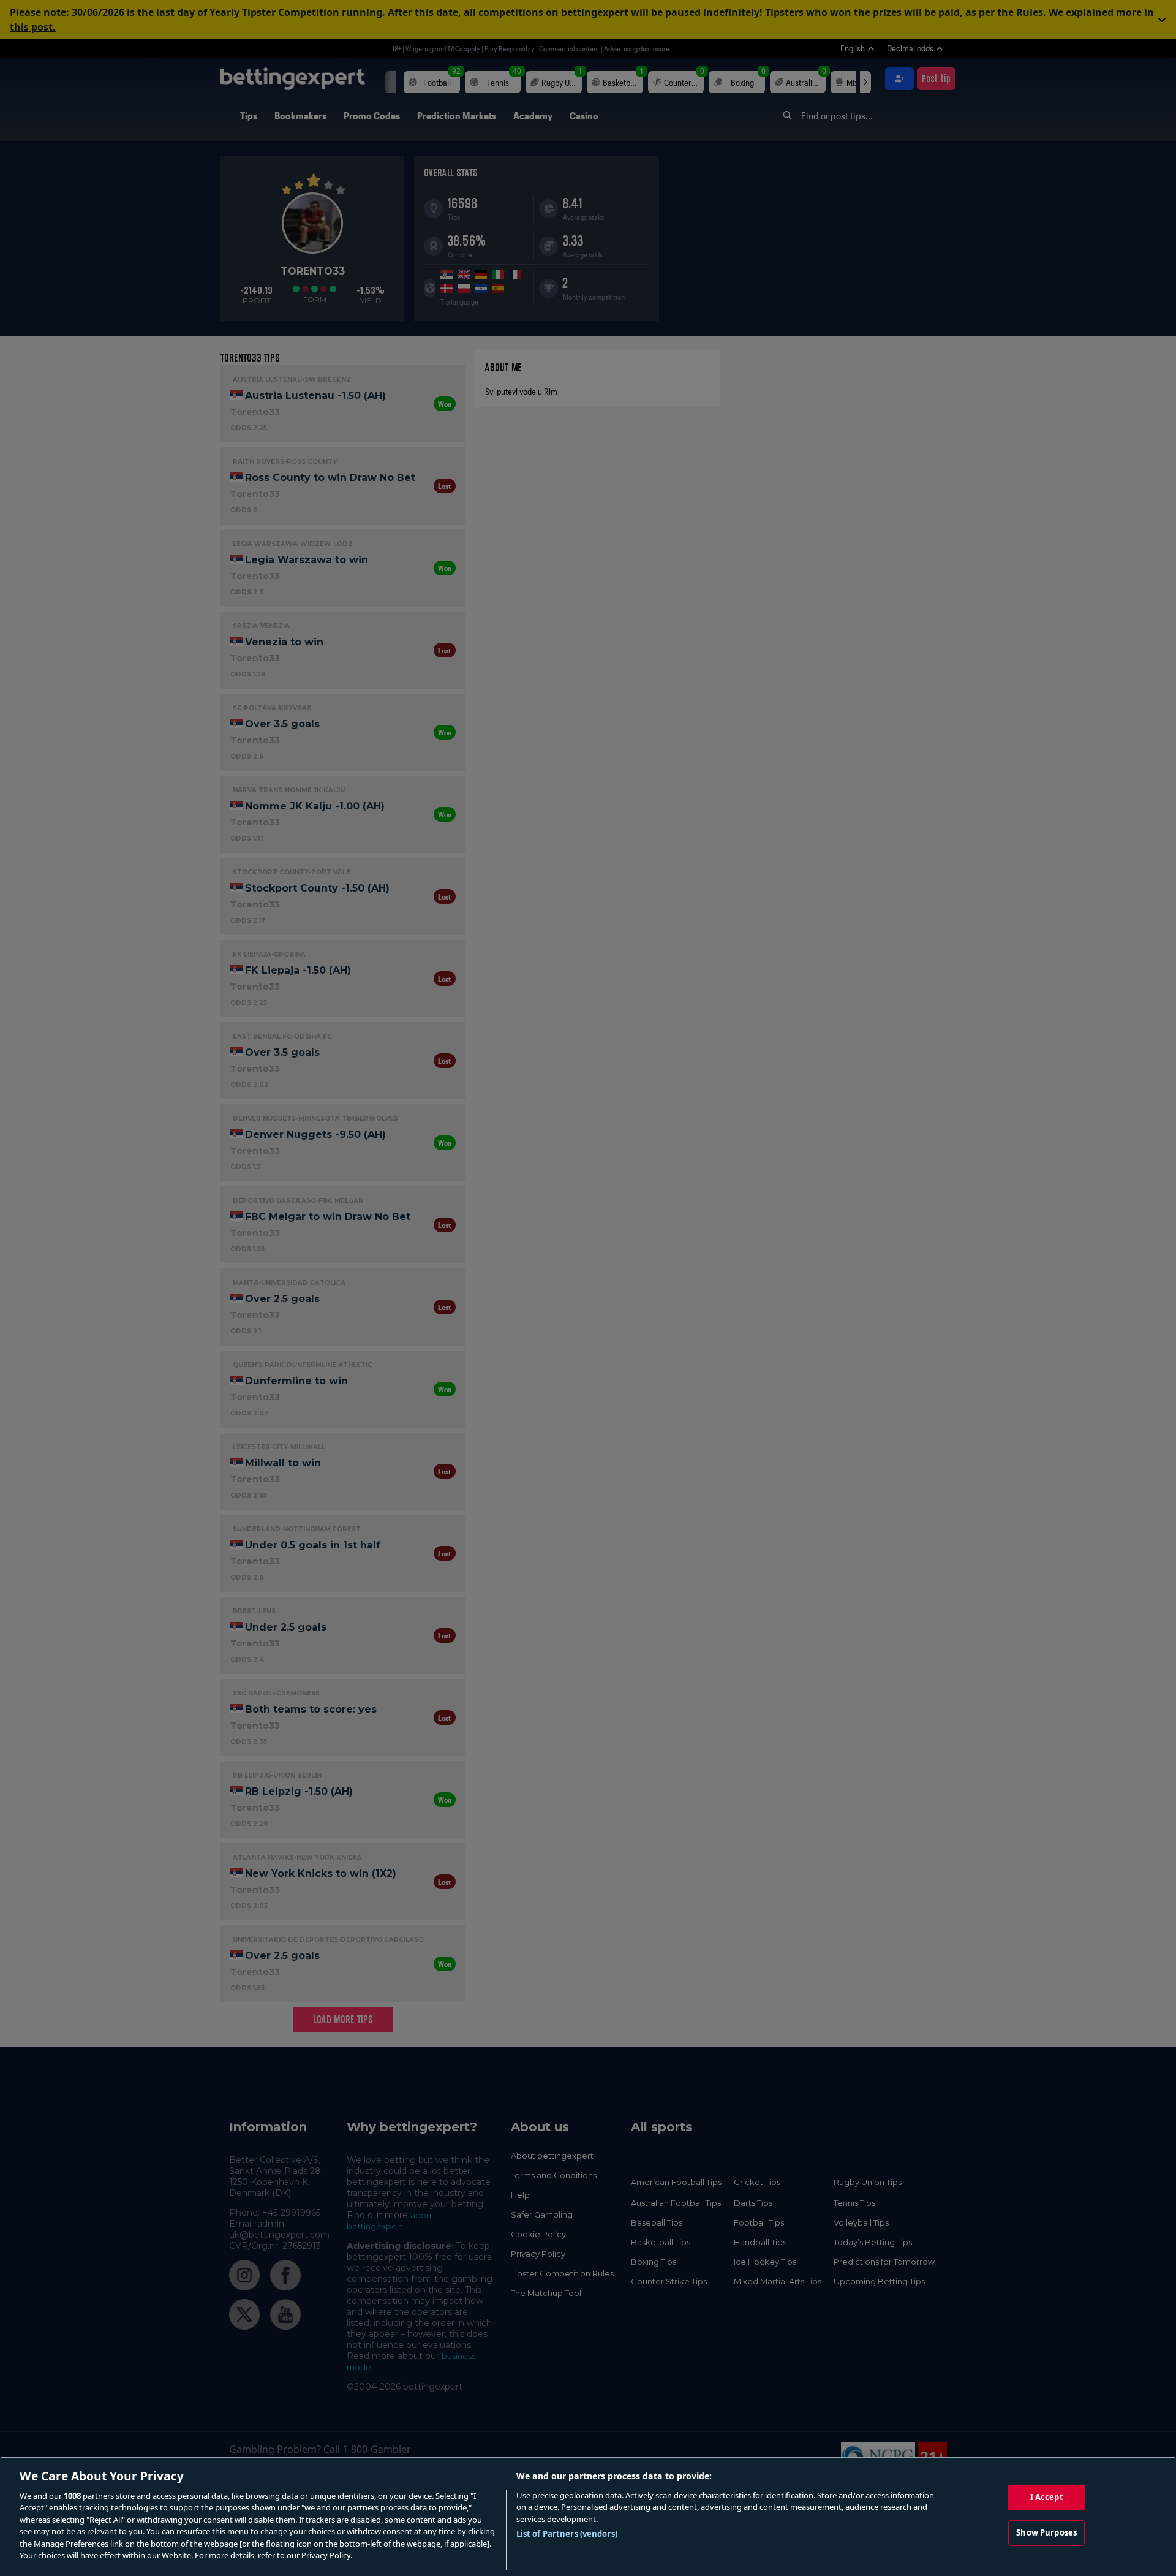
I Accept (1047, 2497)
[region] (588, 2516)
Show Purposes (1046, 2532)
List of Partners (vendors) (567, 2534)
